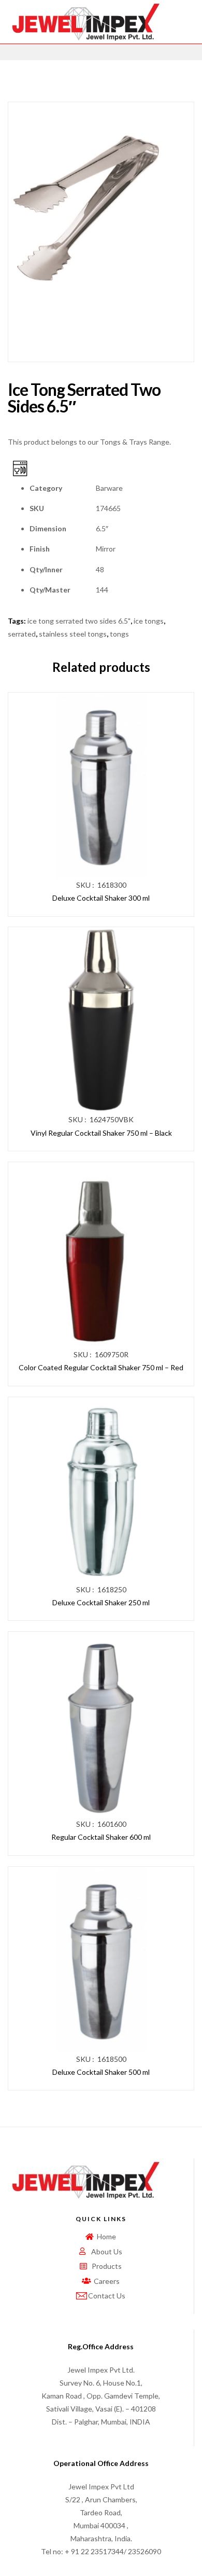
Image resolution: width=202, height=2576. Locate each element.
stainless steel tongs (73, 634)
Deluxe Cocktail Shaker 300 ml (101, 898)
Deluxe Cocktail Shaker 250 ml (101, 1602)
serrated (22, 634)
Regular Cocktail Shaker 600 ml (101, 1837)
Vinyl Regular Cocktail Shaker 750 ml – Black (101, 1133)
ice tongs (149, 621)
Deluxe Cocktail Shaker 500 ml (101, 2072)
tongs (119, 634)
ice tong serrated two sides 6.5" (79, 621)
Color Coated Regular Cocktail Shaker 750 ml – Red (101, 1367)
